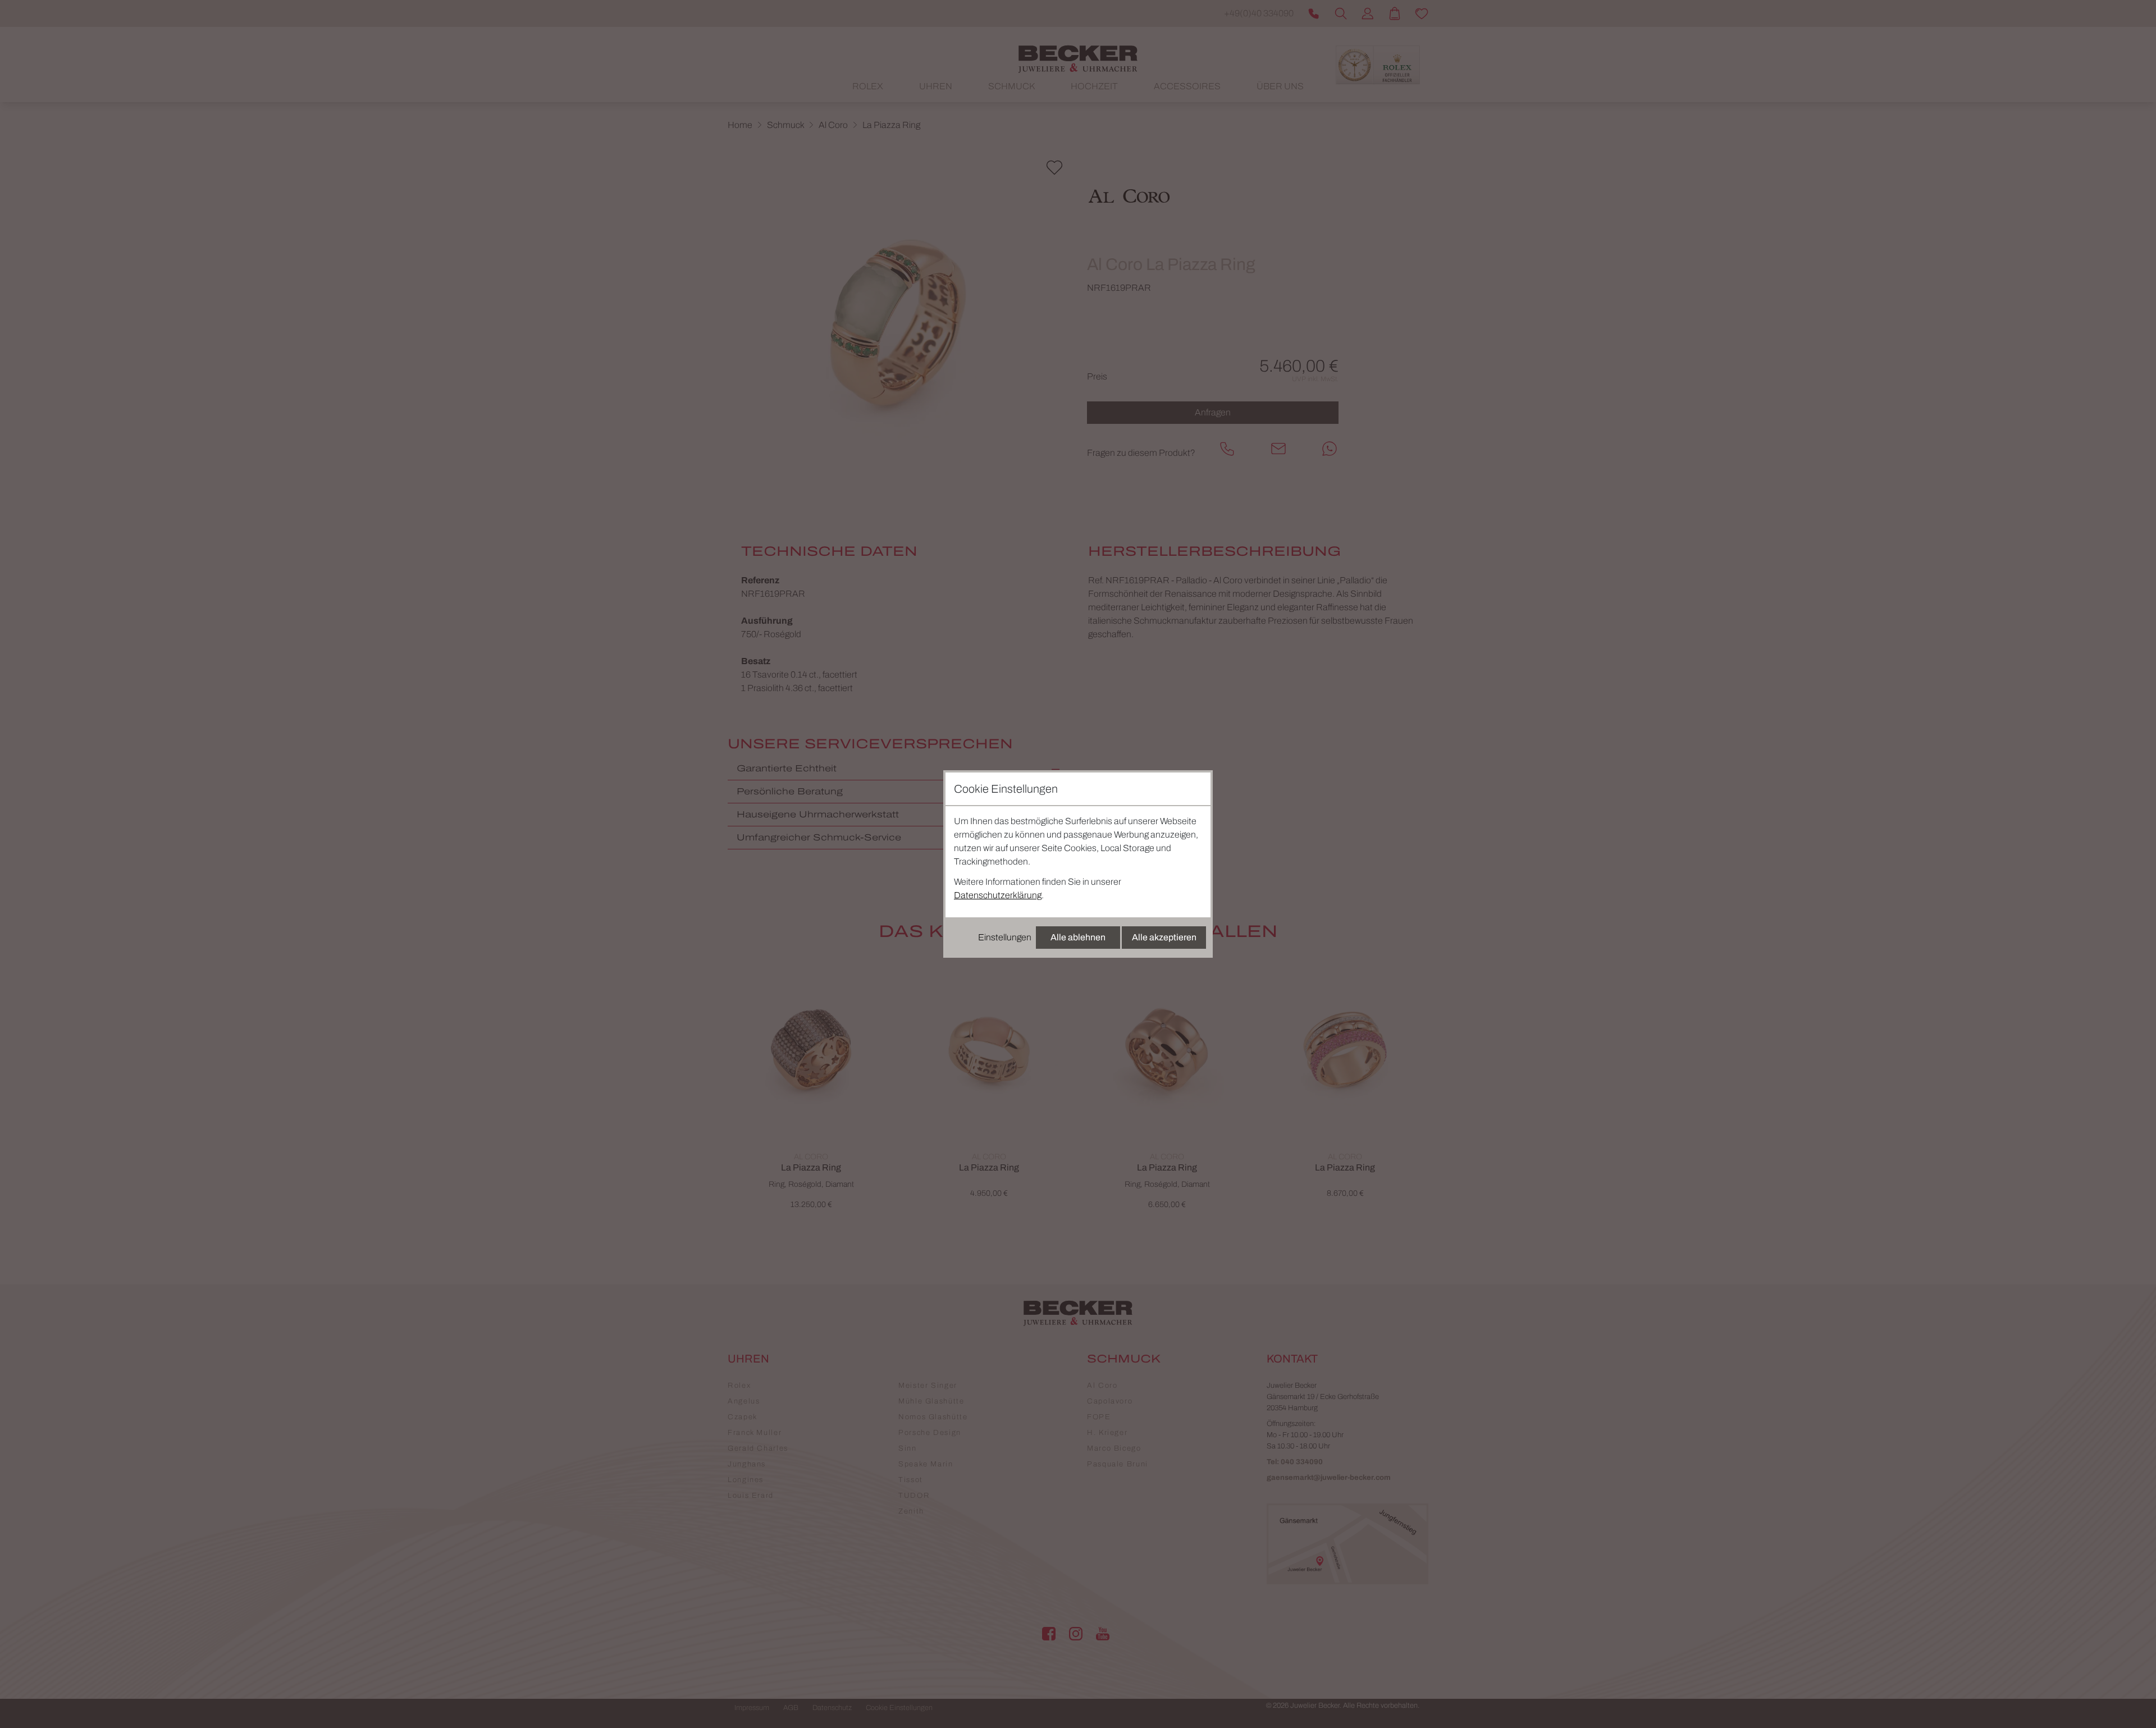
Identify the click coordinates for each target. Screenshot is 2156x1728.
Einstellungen (1005, 937)
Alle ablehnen (1078, 937)
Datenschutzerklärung (998, 895)
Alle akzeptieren (1164, 937)
